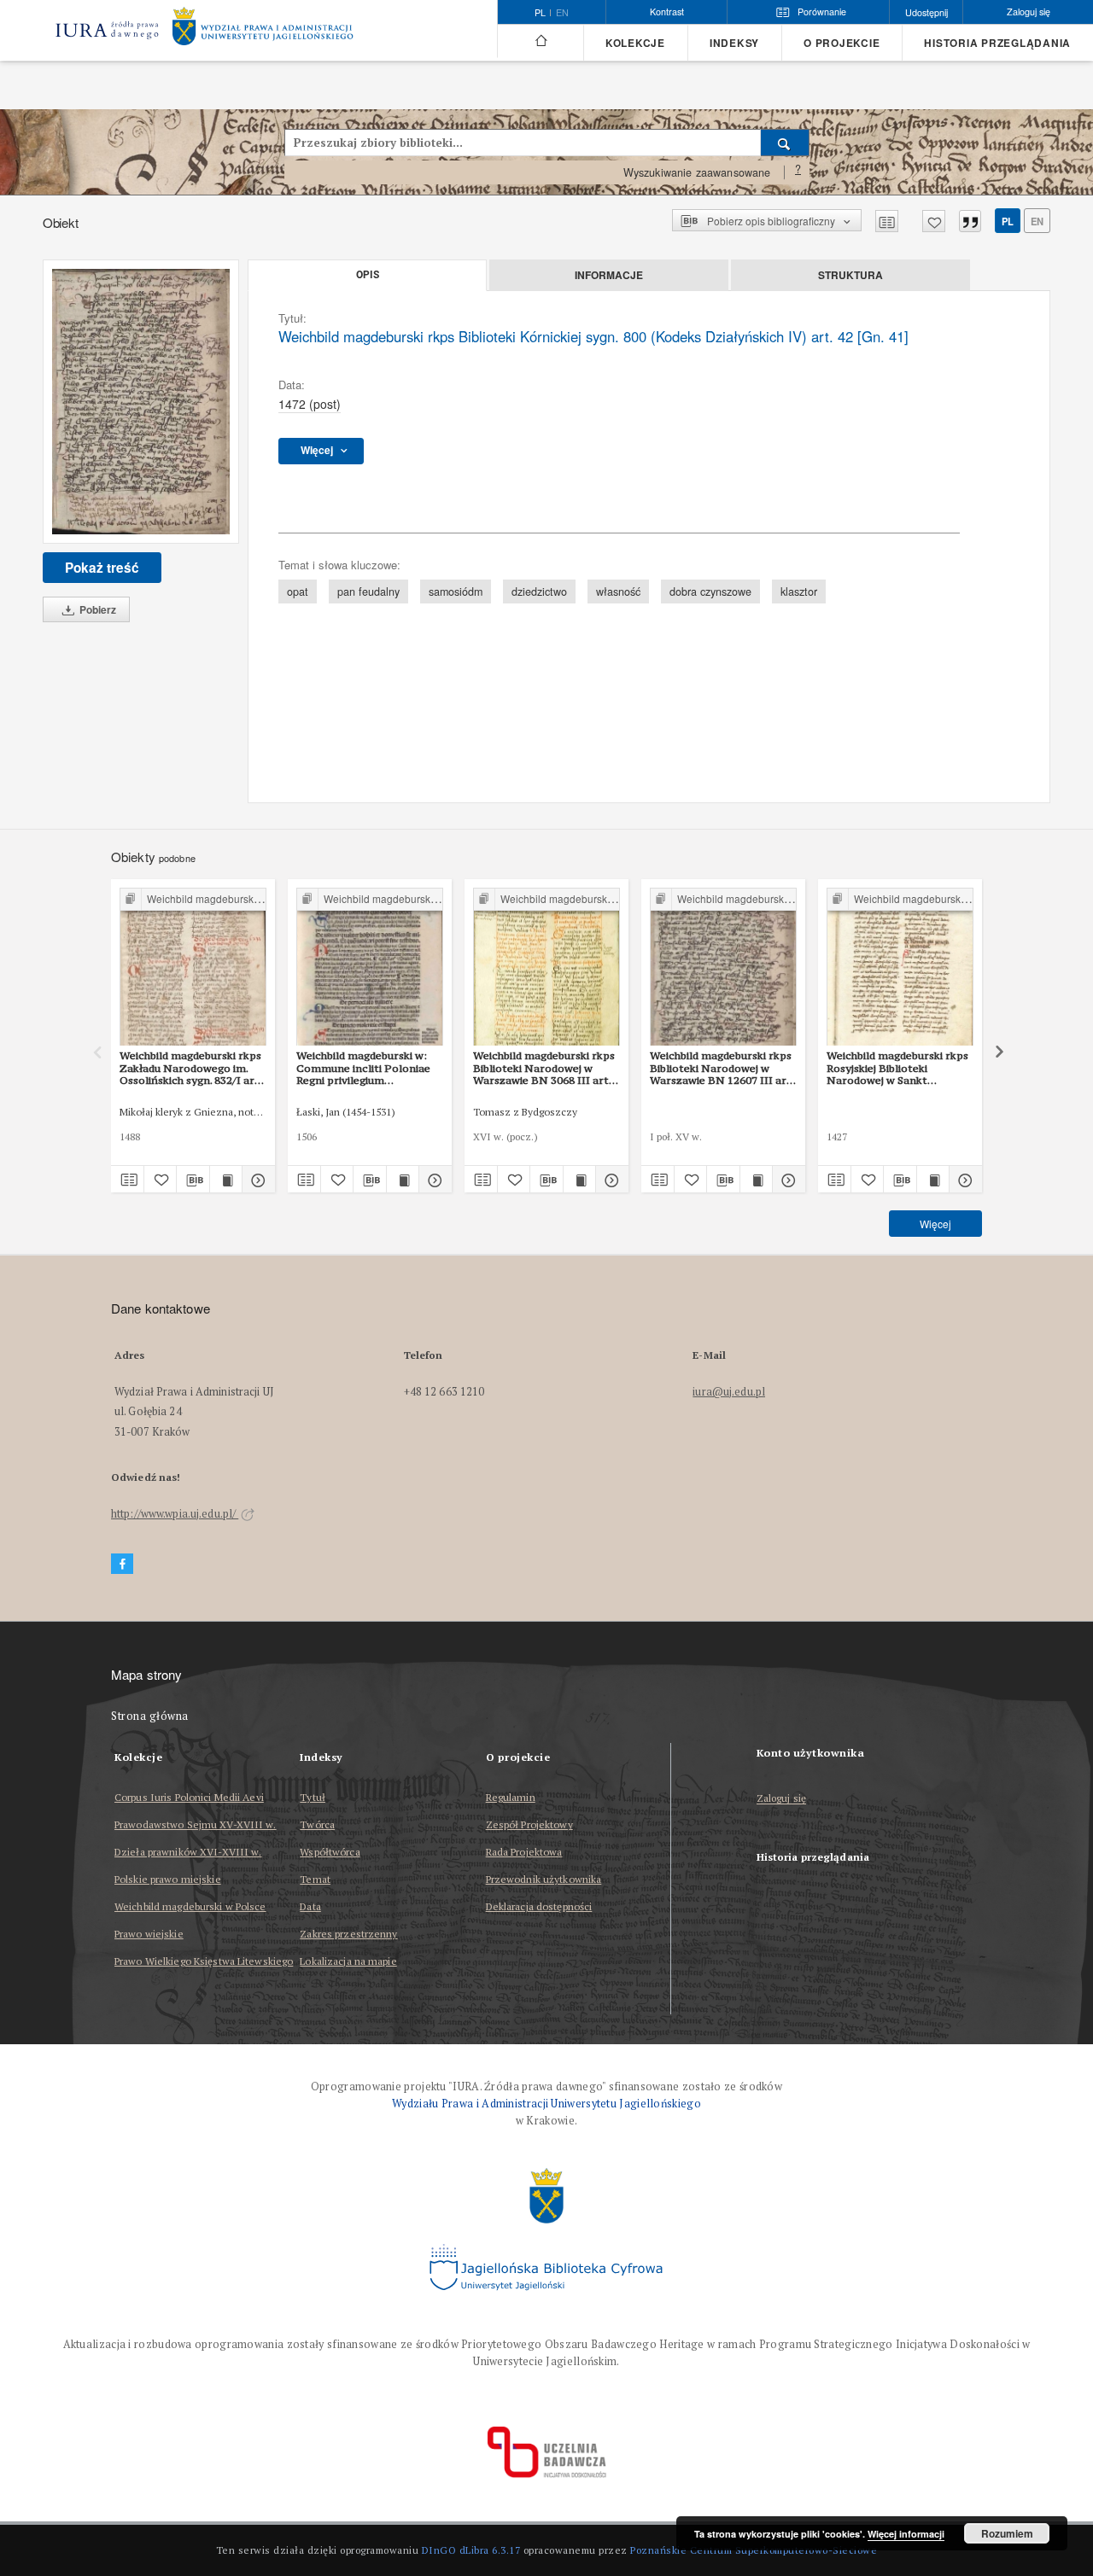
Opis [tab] (368, 275)
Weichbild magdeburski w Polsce (190, 1906)
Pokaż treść (102, 568)
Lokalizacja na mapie (348, 1961)
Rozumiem (1007, 2533)
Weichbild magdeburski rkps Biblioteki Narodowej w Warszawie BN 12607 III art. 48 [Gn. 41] (722, 1068)
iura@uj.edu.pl (729, 1392)
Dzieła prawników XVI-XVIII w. (188, 1852)
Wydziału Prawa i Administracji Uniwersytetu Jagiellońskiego (546, 2104)
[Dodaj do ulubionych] (934, 221)
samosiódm (456, 592)
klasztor (799, 592)
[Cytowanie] (970, 221)
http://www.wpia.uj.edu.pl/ (175, 1514)
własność (618, 592)
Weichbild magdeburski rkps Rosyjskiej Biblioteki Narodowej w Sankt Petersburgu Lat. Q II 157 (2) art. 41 (900, 1068)
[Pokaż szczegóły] (256, 1180)
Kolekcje (635, 43)
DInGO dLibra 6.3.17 (471, 2550)
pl (1008, 221)
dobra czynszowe (710, 592)
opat (298, 592)
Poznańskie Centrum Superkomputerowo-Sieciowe (754, 2550)
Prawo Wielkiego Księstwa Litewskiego (204, 1961)
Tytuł (313, 1797)
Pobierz (96, 609)
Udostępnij (926, 12)
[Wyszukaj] (785, 143)
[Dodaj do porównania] (887, 221)
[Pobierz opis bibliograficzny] (193, 1180)
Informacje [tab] (609, 275)
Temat (315, 1879)
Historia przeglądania (997, 43)
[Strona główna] (540, 41)
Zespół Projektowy (529, 1824)
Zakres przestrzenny (348, 1934)
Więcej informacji (906, 2534)
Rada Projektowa (524, 1852)
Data (310, 1906)
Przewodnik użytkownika (544, 1879)
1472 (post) (310, 404)
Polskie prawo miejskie (168, 1879)
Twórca (317, 1824)
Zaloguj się (782, 1799)
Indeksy (734, 43)
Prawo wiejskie (149, 1934)
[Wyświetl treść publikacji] (226, 1180)
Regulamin (511, 1797)
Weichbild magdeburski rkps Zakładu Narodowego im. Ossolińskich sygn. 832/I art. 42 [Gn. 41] (191, 1068)
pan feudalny (368, 592)
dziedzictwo (539, 592)
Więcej (935, 1224)
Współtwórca (330, 1852)
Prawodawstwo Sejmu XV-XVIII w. (196, 1824)
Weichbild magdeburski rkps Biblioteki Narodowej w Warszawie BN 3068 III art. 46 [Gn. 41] (544, 1068)
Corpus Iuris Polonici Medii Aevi (189, 1797)
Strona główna (150, 1716)
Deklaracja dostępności (539, 1906)
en (562, 13)
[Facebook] (122, 1564)
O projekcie (842, 43)
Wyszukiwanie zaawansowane (697, 172)
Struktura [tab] (850, 275)
